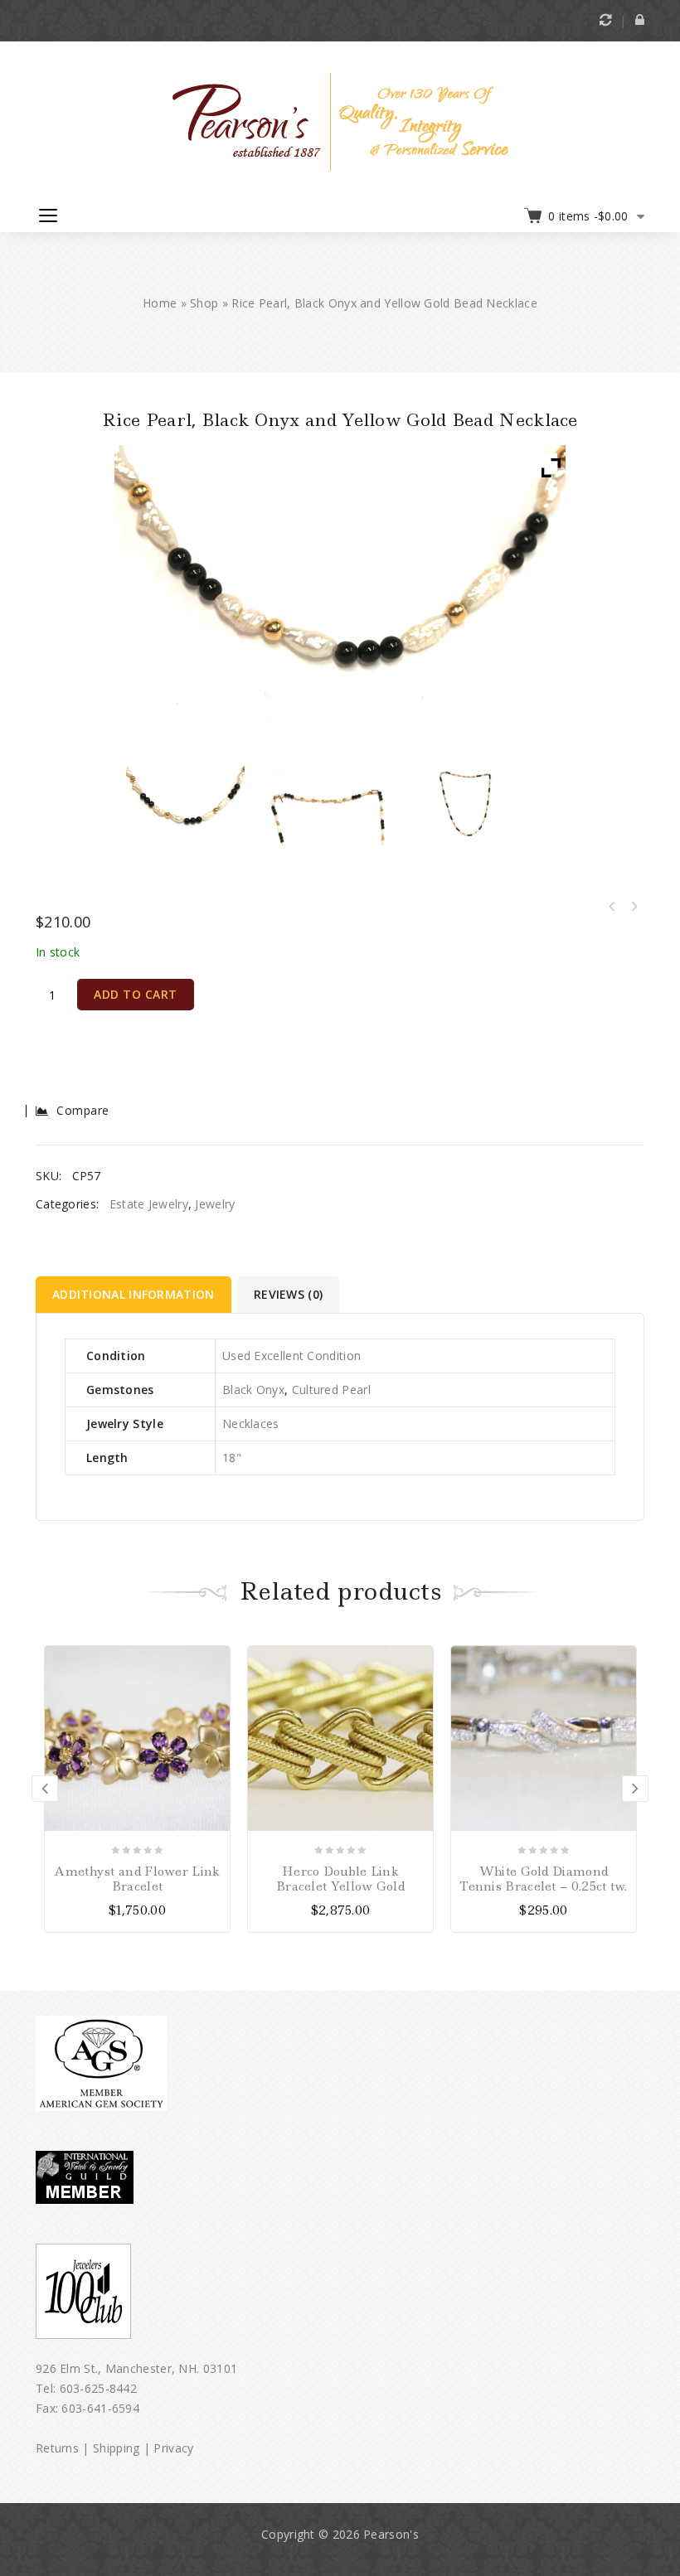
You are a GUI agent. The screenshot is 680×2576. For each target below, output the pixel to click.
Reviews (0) (288, 1294)
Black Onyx (253, 1390)
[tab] (135, 1295)
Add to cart (136, 994)
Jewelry (215, 1204)
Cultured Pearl (331, 1390)
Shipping (116, 2448)
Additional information (134, 1294)
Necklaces (251, 1424)
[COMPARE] (216, 1684)
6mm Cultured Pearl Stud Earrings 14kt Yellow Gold (634, 907)
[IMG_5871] (470, 805)
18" (232, 1457)
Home (160, 303)
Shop (204, 303)
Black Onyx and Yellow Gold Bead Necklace (612, 907)
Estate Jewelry (149, 1204)
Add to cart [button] (623, 1658)
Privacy (173, 2448)
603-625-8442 (99, 2388)
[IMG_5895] (328, 805)
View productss (216, 1658)
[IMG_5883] (185, 805)
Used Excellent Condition (291, 1356)
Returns (57, 2448)
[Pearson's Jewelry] (340, 121)
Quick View (216, 1710)
